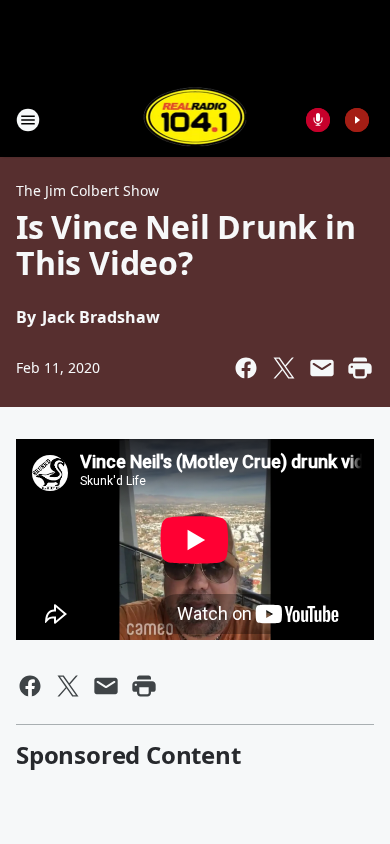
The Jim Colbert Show (87, 190)
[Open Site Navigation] (28, 120)
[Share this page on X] (284, 368)
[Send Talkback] (318, 120)
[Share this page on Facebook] (246, 368)
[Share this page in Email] (322, 368)
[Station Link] (195, 119)
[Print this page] (360, 368)
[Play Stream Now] (357, 120)
